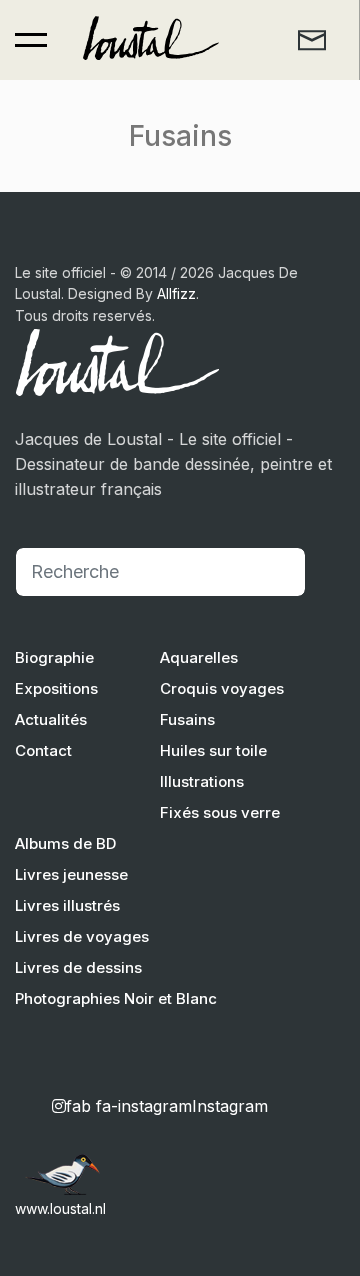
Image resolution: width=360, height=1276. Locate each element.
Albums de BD (65, 843)
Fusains (187, 719)
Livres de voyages (82, 936)
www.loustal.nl (60, 1208)
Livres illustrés (67, 905)
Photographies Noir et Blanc (116, 998)
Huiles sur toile (213, 750)
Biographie (54, 657)
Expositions (56, 688)
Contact (43, 750)
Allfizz (176, 293)
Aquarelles (199, 657)
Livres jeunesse (71, 874)
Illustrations (202, 781)
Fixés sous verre (220, 812)
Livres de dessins (78, 967)
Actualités (51, 719)
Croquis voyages (222, 688)
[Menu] (31, 40)
